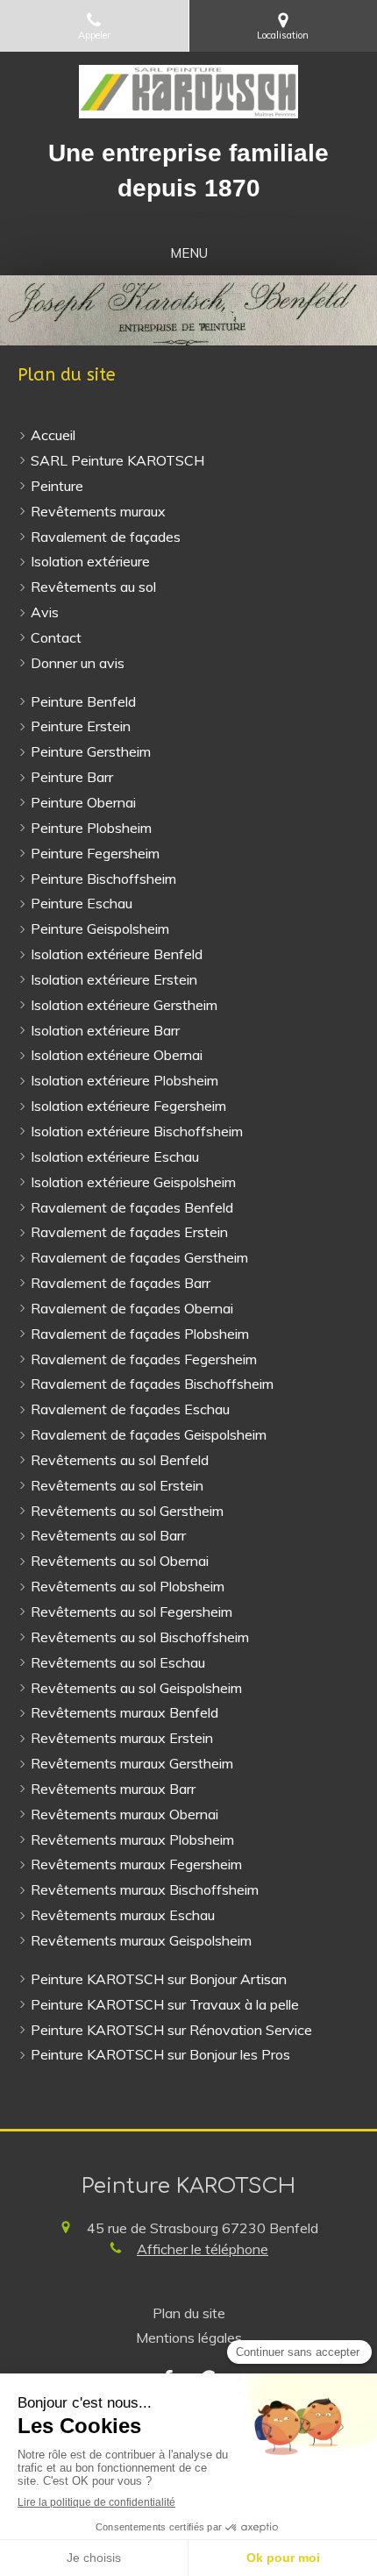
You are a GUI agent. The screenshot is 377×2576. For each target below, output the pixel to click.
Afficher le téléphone (203, 2249)
